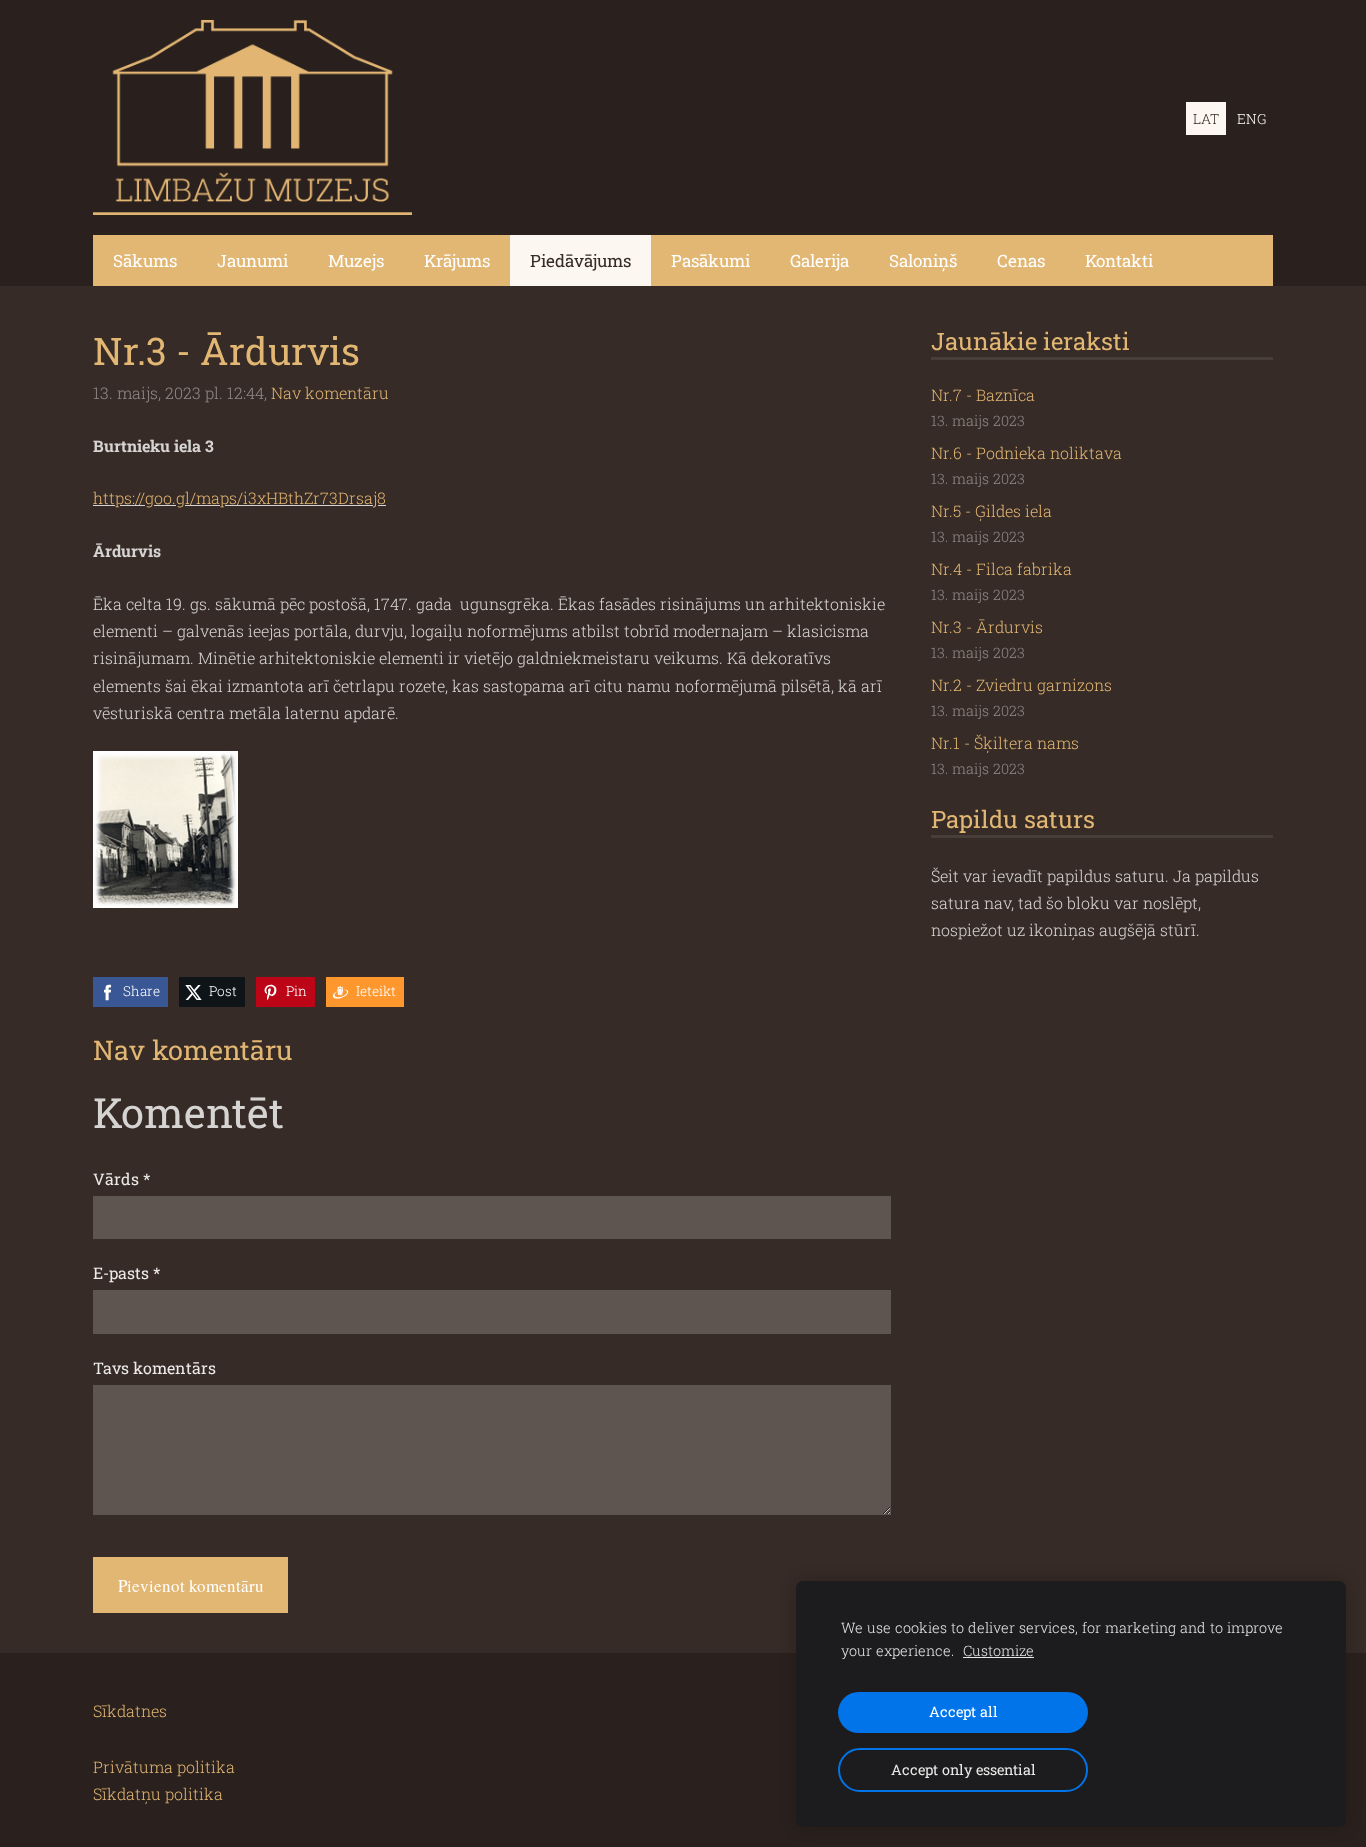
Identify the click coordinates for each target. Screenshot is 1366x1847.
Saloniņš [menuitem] (923, 260)
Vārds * (121, 1178)
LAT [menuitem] (1206, 118)
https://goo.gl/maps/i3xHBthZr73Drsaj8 (239, 497)
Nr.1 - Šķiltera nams (1005, 742)
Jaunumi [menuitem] (252, 260)
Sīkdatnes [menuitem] (130, 1710)
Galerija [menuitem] (819, 260)
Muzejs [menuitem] (356, 260)
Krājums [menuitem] (457, 260)
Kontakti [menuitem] (1119, 260)
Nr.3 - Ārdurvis (987, 626)
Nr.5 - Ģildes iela (991, 510)
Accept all (963, 1711)
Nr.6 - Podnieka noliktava (1026, 452)
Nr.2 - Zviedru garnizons (1021, 684)
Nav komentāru (330, 392)
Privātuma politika (164, 1766)
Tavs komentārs (154, 1367)
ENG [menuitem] (1251, 118)
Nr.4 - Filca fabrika (1001, 568)
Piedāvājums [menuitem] (580, 260)
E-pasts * (126, 1272)
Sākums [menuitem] (145, 260)
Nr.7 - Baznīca (983, 394)
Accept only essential (963, 1769)
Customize (998, 1650)
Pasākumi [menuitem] (710, 260)
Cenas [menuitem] (1021, 260)
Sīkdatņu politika (158, 1793)
